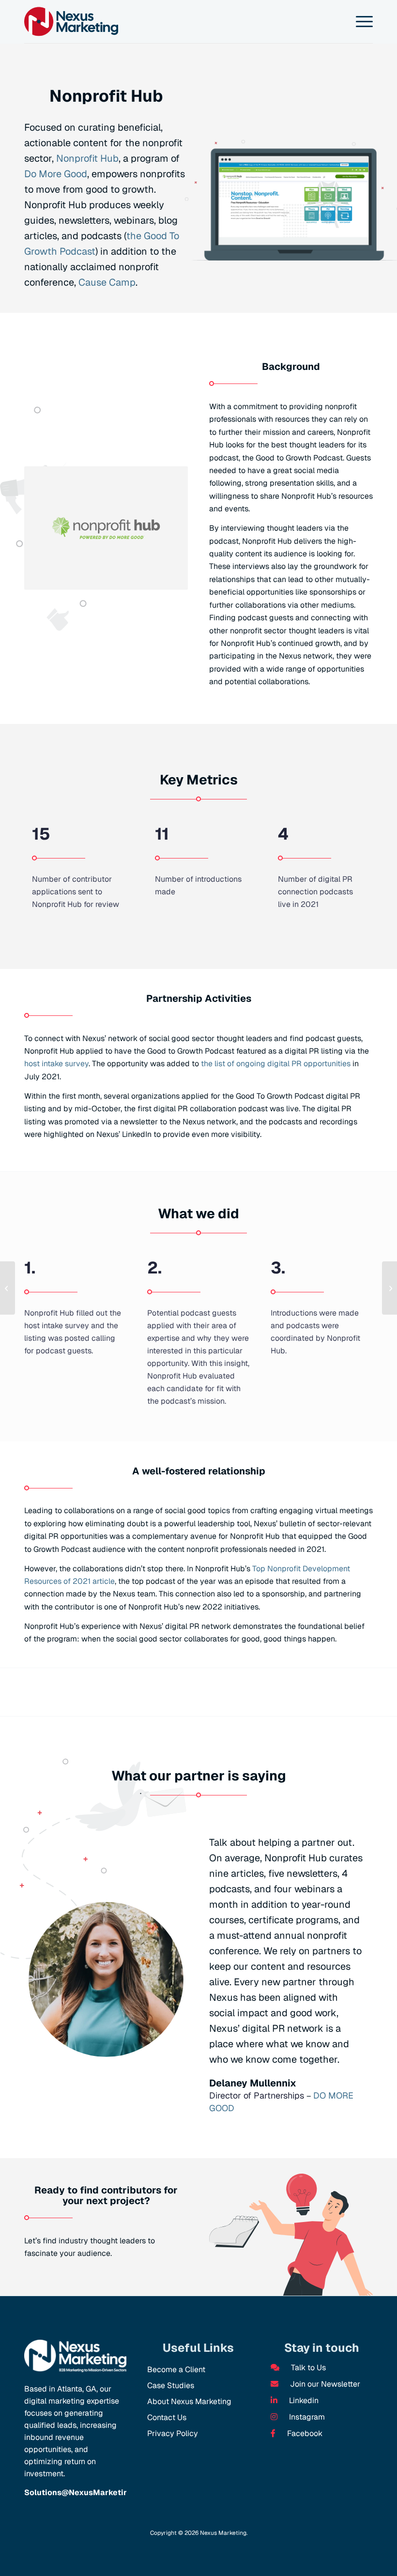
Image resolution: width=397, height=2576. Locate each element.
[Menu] (359, 22)
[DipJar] (389, 1288)
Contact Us (167, 2417)
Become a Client (176, 2369)
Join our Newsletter (324, 2384)
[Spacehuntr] (8, 1288)
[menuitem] (359, 22)
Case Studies (171, 2385)
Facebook (304, 2433)
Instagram (306, 2417)
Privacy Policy (173, 2433)
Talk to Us (307, 2368)
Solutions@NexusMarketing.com (88, 2492)
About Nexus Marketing (189, 2401)
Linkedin (303, 2400)
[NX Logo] (71, 22)
